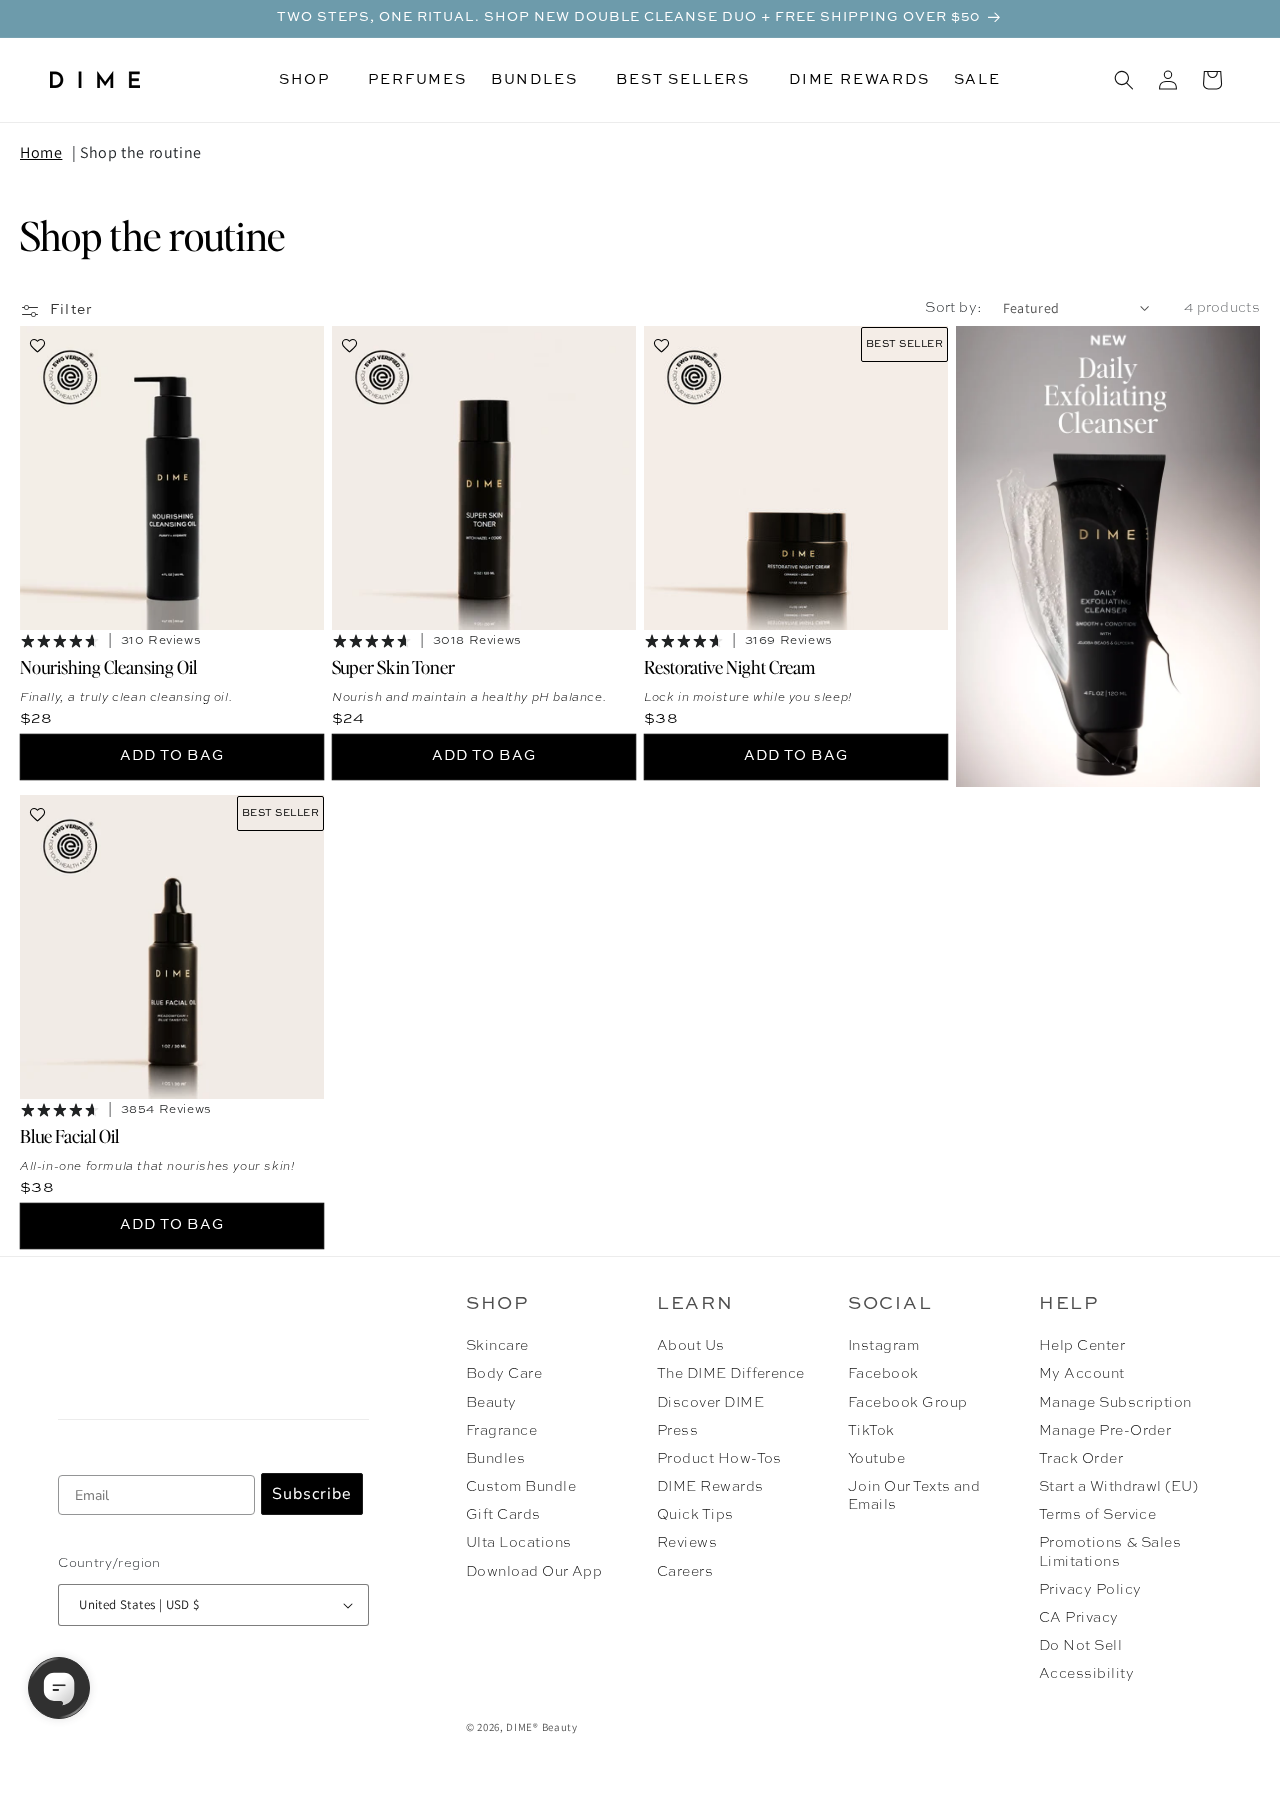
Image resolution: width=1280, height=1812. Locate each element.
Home (41, 152)
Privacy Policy (1090, 1590)
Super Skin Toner (393, 666)
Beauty (491, 1403)
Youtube (876, 1459)
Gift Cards (503, 1515)
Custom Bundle (521, 1487)
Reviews (687, 1543)
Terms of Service (1098, 1515)
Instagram (883, 1346)
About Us (691, 1346)
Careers (685, 1572)
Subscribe (312, 1494)
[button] (311, 80)
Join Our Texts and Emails (914, 1496)
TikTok (871, 1431)
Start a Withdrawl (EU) (1119, 1487)
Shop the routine (141, 152)
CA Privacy (1079, 1618)
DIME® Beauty (541, 1727)
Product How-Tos (719, 1459)
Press (677, 1431)
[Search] (1124, 80)
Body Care (504, 1374)
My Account (1082, 1374)
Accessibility (1086, 1674)
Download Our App (534, 1572)
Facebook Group (908, 1403)
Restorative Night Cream (729, 666)
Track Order (1081, 1459)
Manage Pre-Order (1105, 1431)
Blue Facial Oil (69, 1135)
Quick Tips (695, 1515)
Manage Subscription (1115, 1403)
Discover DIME (710, 1403)
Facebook (883, 1374)
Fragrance (501, 1431)
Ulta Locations (519, 1543)
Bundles (495, 1459)
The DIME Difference (731, 1374)
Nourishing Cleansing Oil (108, 666)
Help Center (1082, 1346)
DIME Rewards (710, 1487)
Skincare (497, 1346)
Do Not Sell (1080, 1646)
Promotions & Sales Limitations (1110, 1552)
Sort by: (953, 308)
